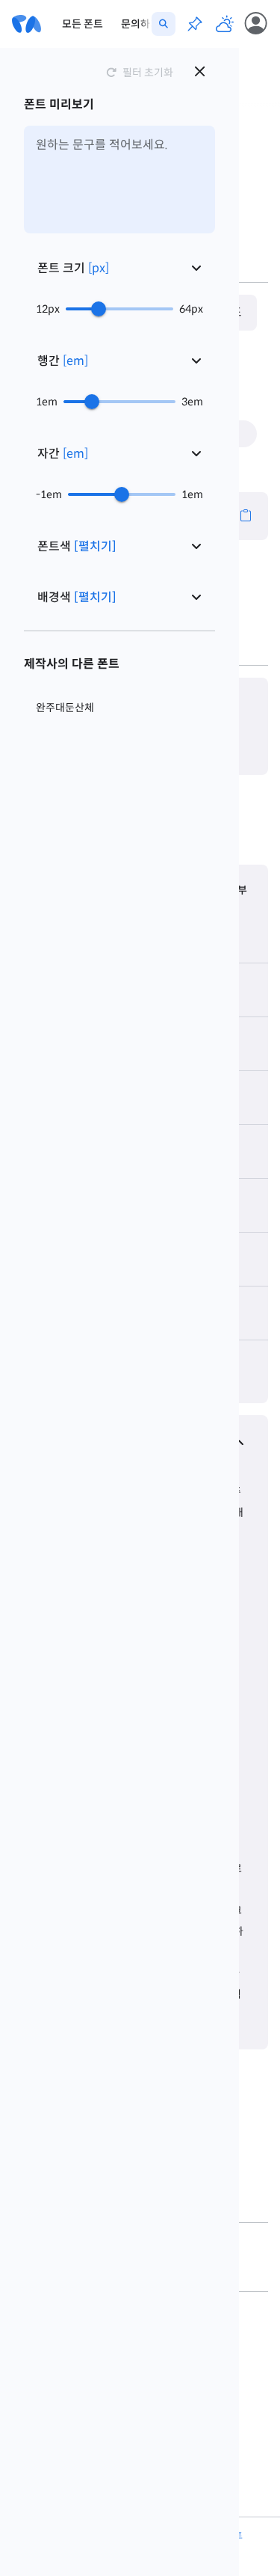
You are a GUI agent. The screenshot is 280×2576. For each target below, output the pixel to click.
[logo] (27, 24)
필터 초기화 (148, 73)
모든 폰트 (83, 24)
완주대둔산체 (65, 708)
